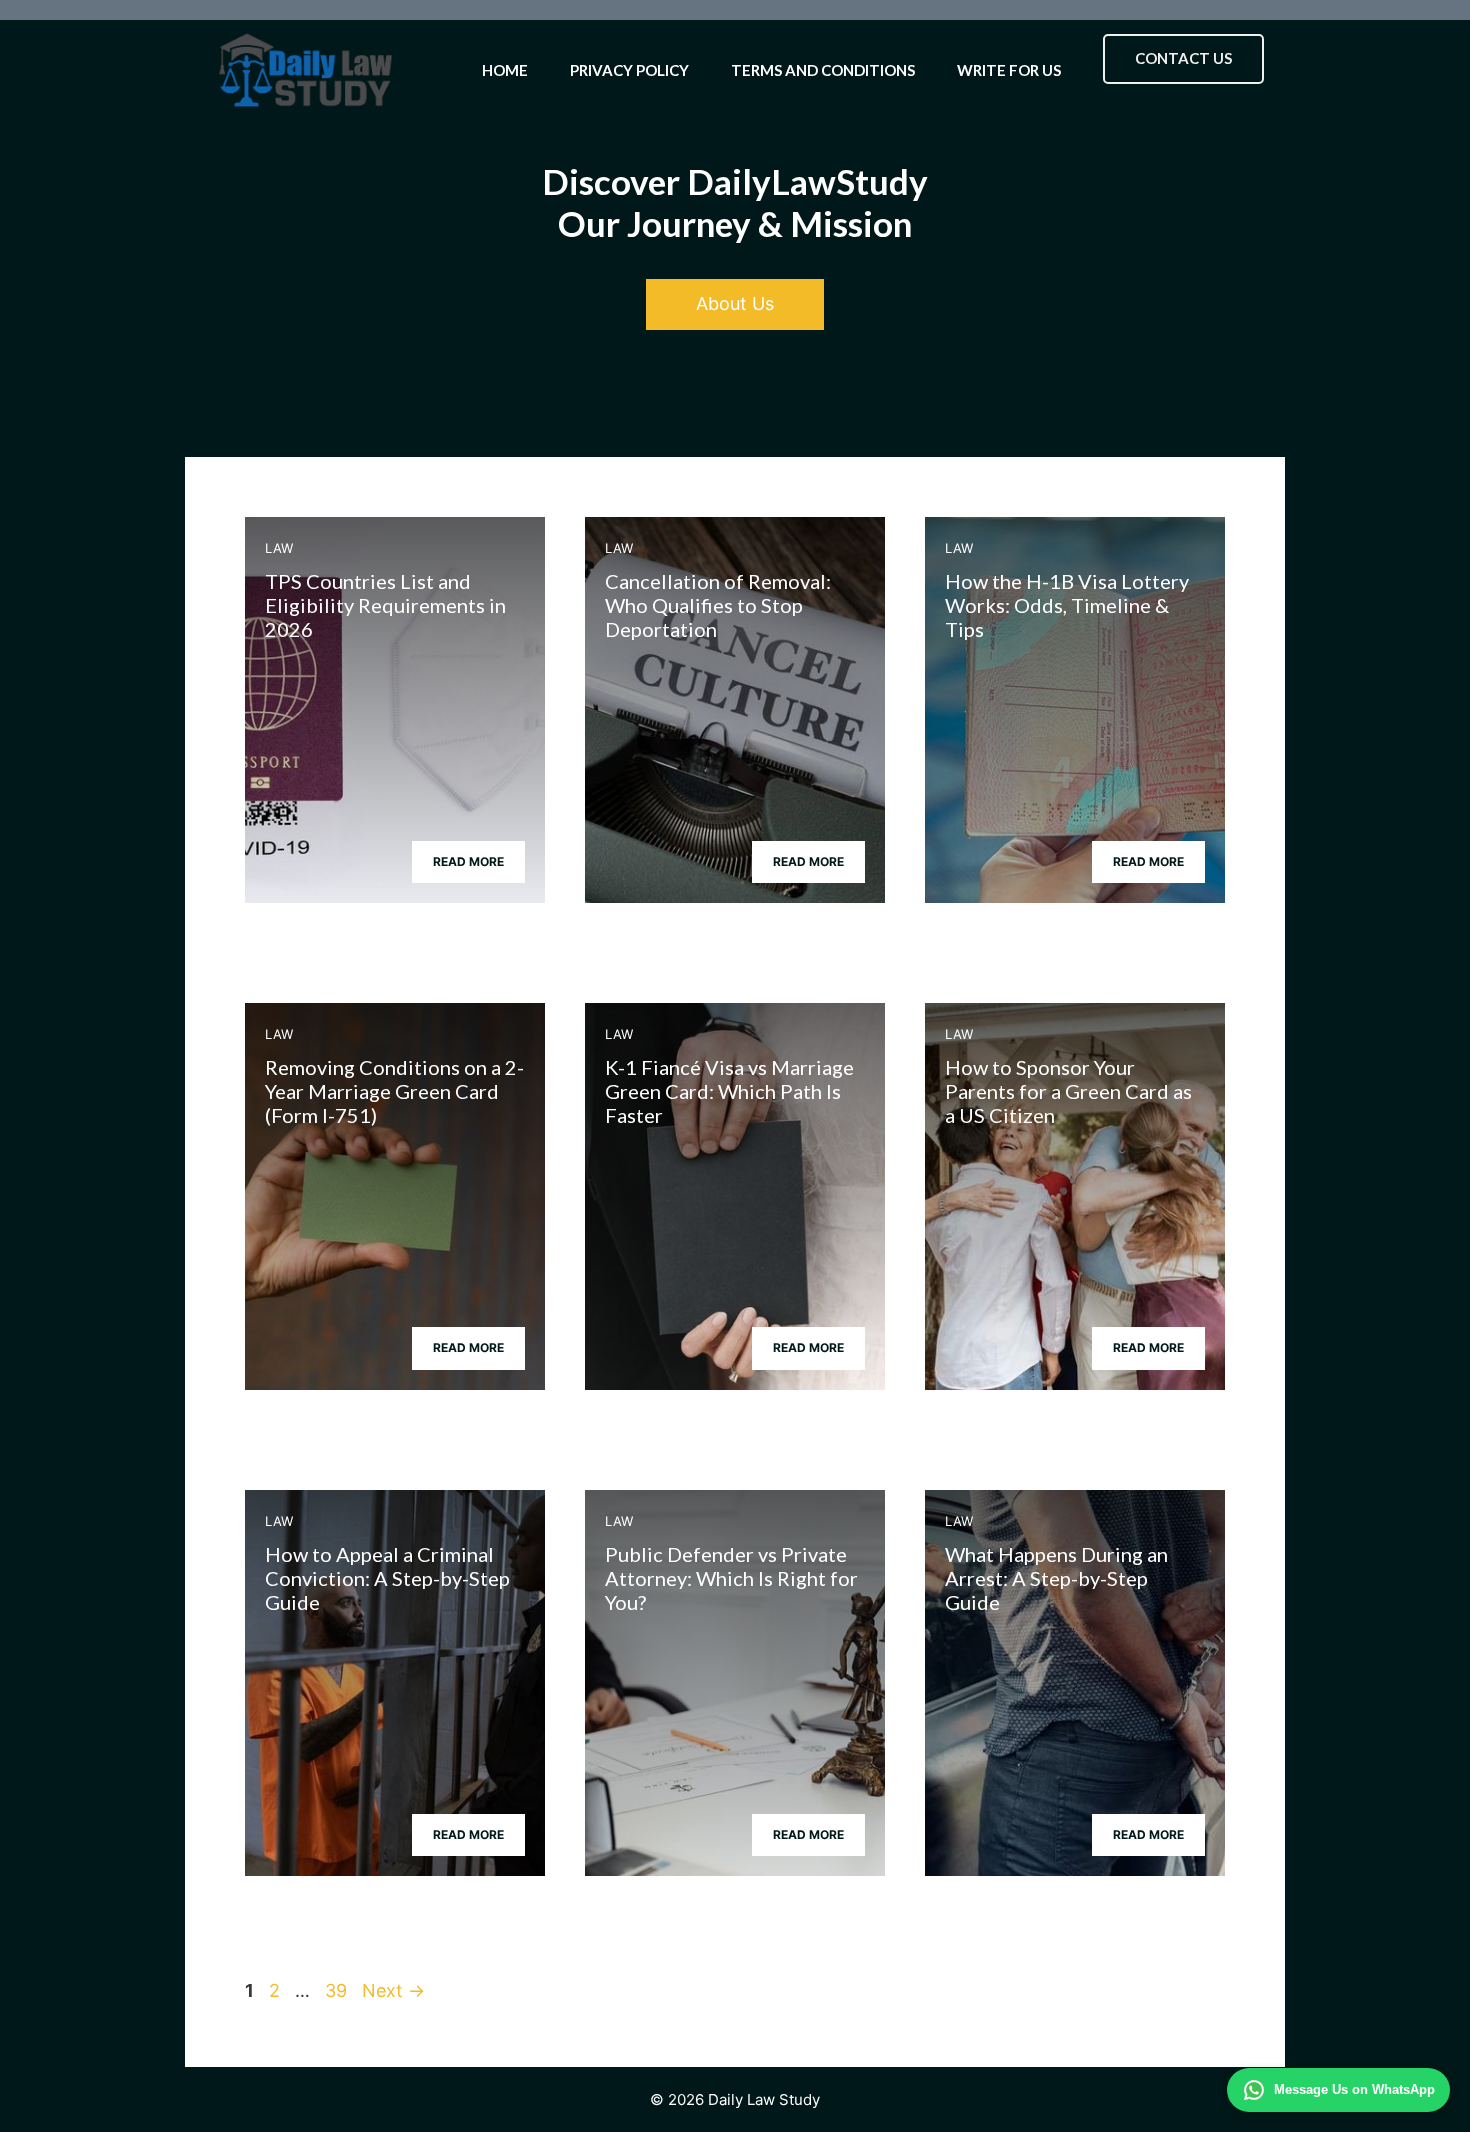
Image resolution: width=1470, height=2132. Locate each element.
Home (505, 70)
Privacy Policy (629, 70)
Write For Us (1009, 70)
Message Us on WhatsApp (1354, 2089)
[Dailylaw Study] (306, 70)
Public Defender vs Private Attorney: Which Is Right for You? (731, 1578)
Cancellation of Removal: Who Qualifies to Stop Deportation (718, 605)
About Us (735, 303)
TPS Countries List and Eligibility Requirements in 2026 (385, 605)
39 (338, 1990)
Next (393, 1990)
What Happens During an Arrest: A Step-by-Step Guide (1056, 1578)
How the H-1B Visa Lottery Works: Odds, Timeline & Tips (1067, 605)
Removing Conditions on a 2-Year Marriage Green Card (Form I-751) (394, 1091)
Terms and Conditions (823, 70)
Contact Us (1183, 58)
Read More (468, 861)
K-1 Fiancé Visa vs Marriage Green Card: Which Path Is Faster (729, 1091)
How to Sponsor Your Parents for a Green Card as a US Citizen (1068, 1091)
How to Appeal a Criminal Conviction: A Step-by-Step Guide (387, 1578)
